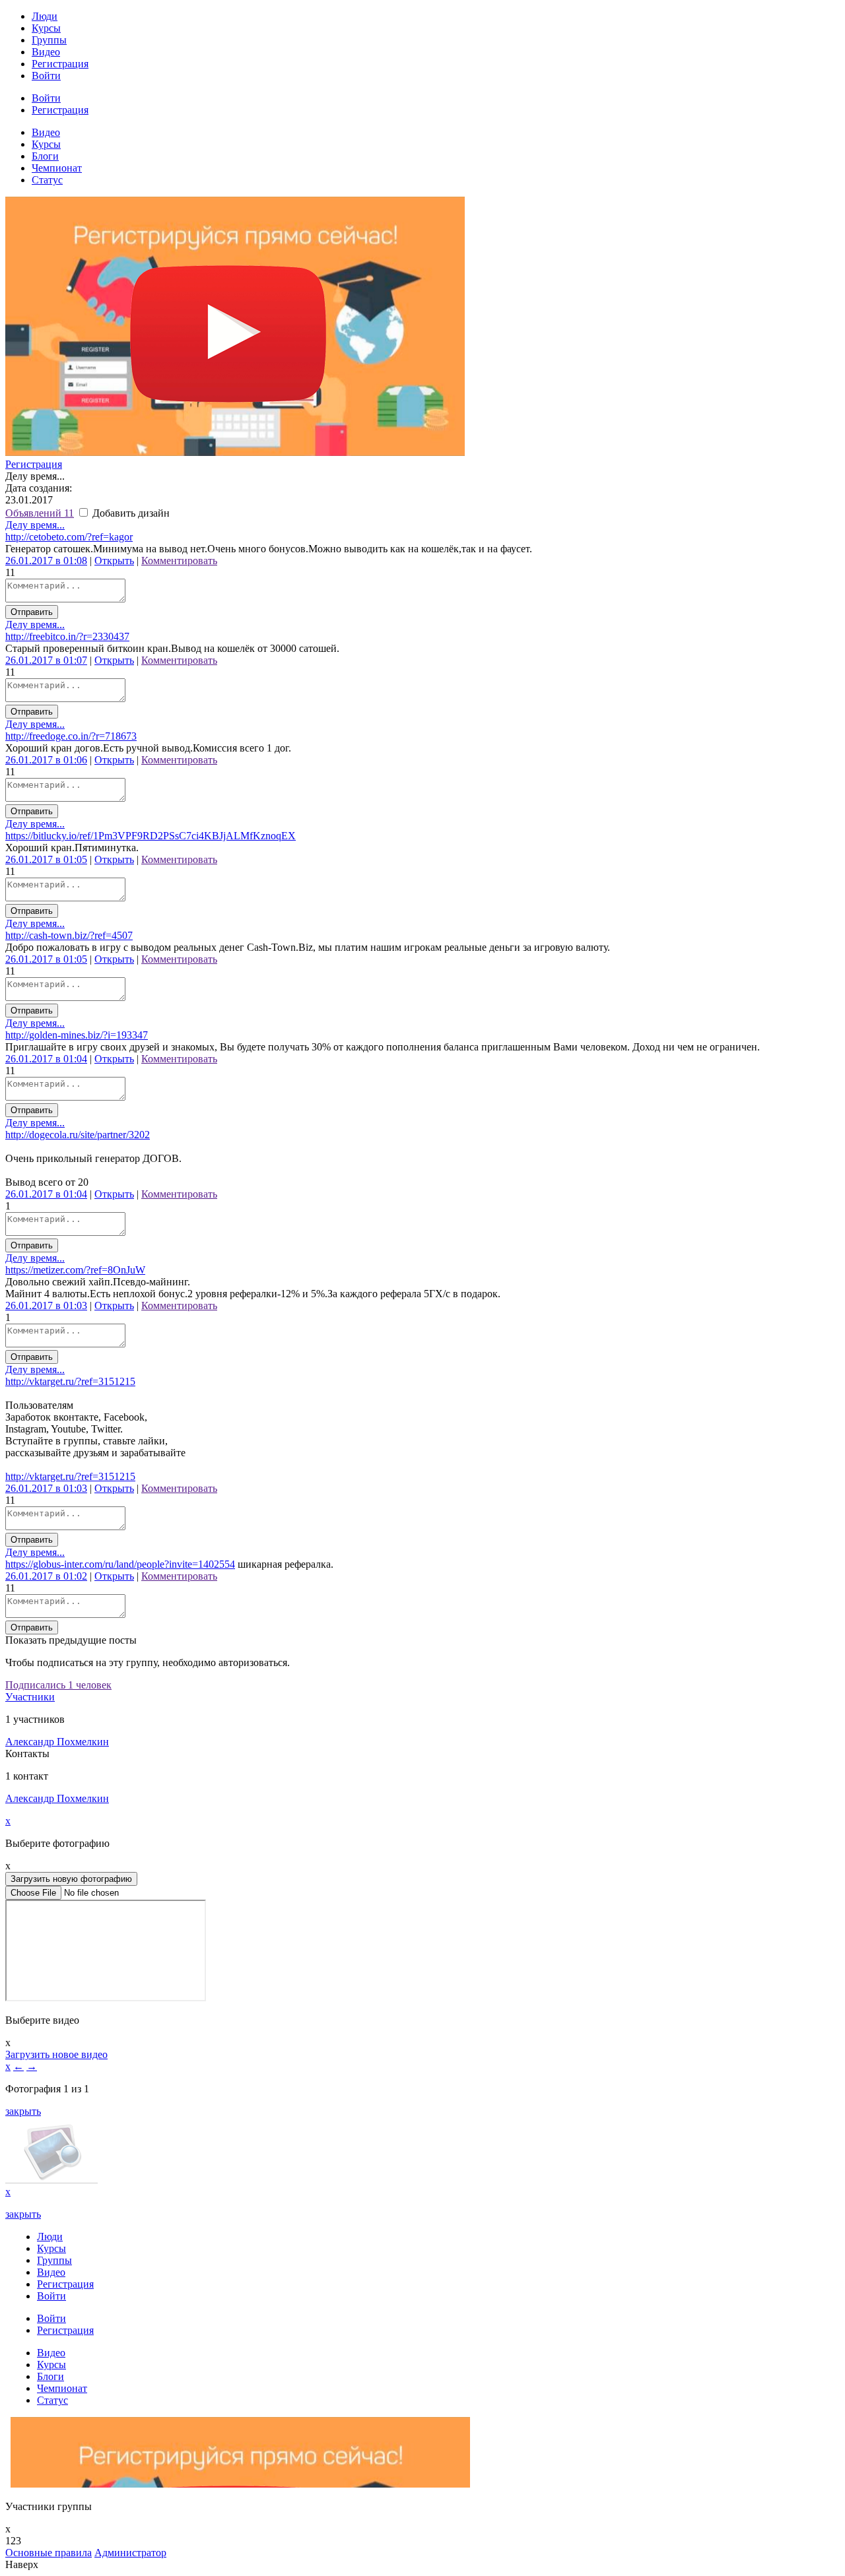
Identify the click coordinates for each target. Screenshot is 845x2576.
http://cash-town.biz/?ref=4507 (69, 935)
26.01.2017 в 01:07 (46, 660)
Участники (30, 1697)
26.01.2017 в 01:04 (46, 1059)
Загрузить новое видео (56, 2054)
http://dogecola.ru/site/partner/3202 (78, 1135)
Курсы (46, 28)
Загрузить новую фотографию (71, 1879)
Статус (47, 180)
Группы (49, 40)
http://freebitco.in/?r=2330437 (67, 636)
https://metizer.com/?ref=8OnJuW (75, 1270)
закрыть (23, 2111)
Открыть (114, 561)
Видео (46, 52)
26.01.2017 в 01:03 (46, 1305)
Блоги (45, 156)
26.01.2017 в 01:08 (46, 561)
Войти (46, 76)
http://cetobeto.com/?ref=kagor (69, 537)
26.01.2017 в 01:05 (46, 859)
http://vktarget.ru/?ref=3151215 (70, 1381)
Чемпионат (57, 168)
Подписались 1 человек (58, 1685)
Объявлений (40, 513)
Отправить (32, 612)
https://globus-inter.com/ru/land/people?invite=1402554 (120, 1564)
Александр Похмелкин (57, 1742)
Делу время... (35, 525)
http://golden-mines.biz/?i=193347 (77, 1035)
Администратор (130, 2553)
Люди (45, 16)
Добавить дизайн (130, 513)
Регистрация (60, 64)
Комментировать (179, 561)
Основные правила (49, 2553)
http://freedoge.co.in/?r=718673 (71, 736)
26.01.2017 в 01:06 (46, 760)
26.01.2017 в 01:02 (46, 1576)
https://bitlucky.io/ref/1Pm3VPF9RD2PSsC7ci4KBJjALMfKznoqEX (151, 836)
